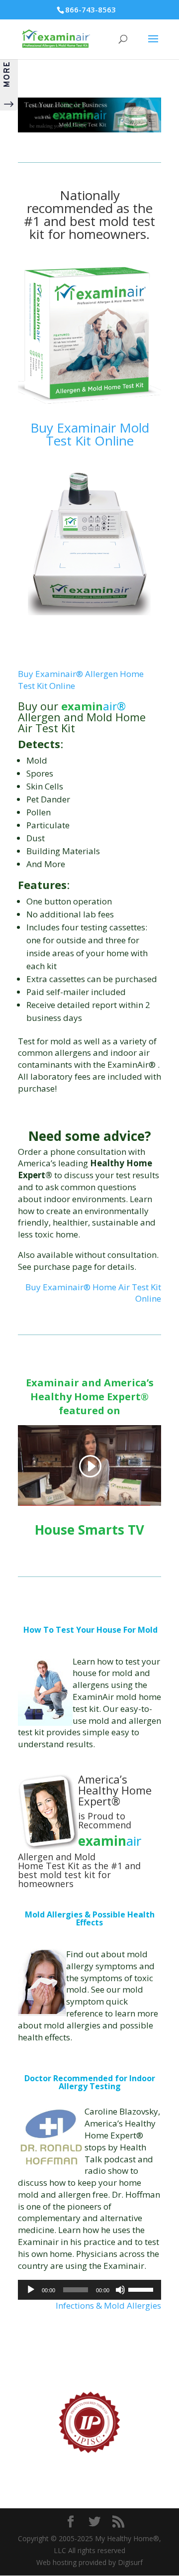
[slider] (142, 2289)
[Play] (31, 2290)
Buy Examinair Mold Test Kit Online (90, 434)
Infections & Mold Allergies (108, 2305)
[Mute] (120, 2290)
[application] (89, 2290)
